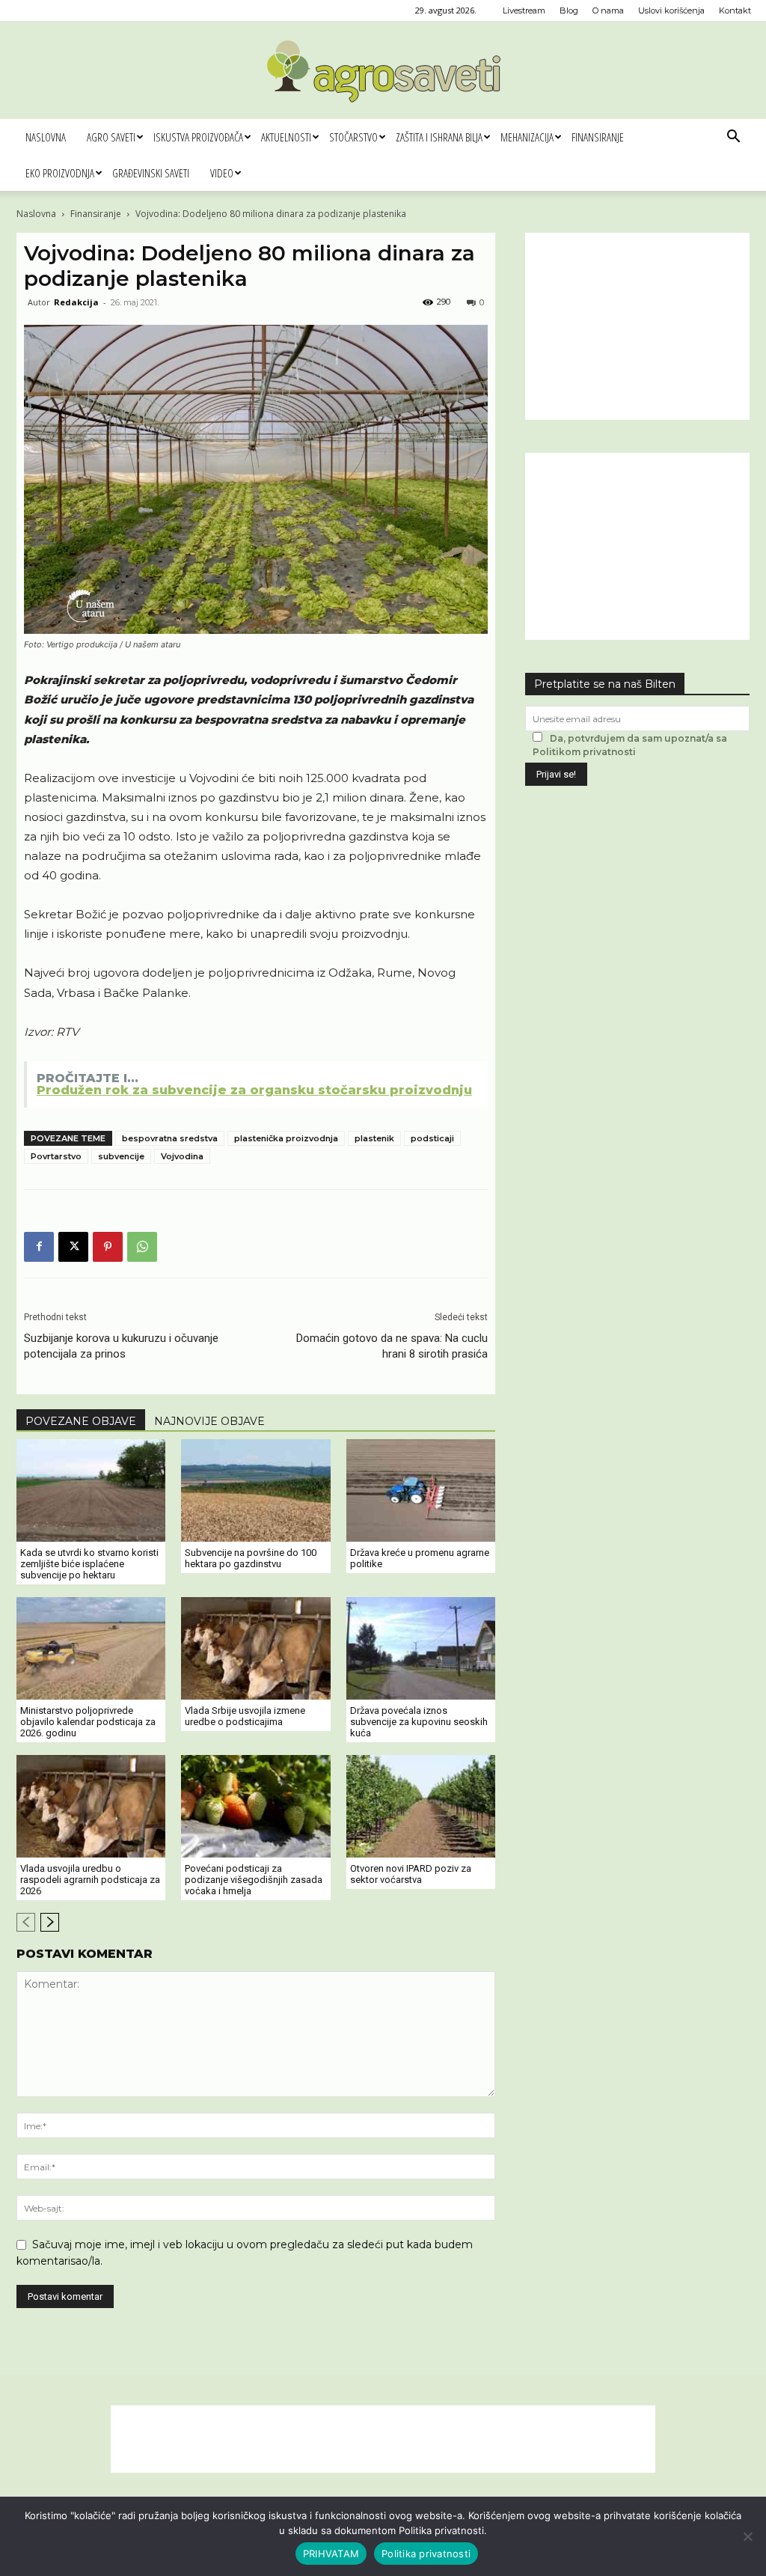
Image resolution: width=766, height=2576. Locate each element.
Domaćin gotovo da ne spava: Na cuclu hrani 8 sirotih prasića (392, 1346)
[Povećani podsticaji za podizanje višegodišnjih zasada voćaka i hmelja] (255, 1806)
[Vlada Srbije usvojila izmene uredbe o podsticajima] (255, 1648)
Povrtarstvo (56, 1156)
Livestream (524, 10)
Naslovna (46, 137)
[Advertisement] (637, 326)
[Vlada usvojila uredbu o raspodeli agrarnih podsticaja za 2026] (91, 1806)
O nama (608, 10)
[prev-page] (26, 1922)
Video (222, 173)
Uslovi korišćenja (671, 10)
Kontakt (735, 10)
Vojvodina (182, 1156)
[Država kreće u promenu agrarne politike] (421, 1490)
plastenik (374, 1138)
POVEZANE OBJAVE (81, 1421)
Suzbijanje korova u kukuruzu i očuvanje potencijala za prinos (121, 1346)
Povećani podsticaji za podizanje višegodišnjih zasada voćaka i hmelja (254, 1880)
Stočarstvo (353, 137)
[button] (733, 138)
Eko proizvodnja (60, 173)
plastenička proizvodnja (286, 1138)
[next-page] (50, 1922)
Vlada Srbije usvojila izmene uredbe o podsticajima (245, 1716)
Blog (569, 10)
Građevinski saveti (151, 173)
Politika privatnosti (426, 2554)
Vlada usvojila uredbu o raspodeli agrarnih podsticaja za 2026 (90, 1880)
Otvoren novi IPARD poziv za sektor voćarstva (411, 1874)
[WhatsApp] (142, 1247)
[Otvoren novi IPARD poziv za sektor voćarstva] (421, 1806)
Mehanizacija (527, 137)
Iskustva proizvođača (198, 137)
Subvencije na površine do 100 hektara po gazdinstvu (251, 1558)
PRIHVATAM (331, 2554)
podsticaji (432, 1138)
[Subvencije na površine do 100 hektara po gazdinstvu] (255, 1490)
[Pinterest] (108, 1247)
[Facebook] (39, 1247)
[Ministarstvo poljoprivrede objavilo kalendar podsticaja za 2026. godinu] (91, 1648)
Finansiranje (598, 137)
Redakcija (76, 302)
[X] (73, 1247)
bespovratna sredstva (170, 1138)
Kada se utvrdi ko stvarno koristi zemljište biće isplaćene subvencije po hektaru (89, 1564)
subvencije (121, 1156)
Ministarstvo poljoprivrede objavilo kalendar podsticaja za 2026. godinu (88, 1722)
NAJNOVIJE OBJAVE (209, 1421)
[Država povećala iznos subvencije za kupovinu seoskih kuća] (421, 1648)
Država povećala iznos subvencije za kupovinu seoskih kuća (419, 1722)
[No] (747, 2536)
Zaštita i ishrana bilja (439, 137)
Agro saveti (111, 137)
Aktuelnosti (286, 137)
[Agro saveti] (383, 71)
